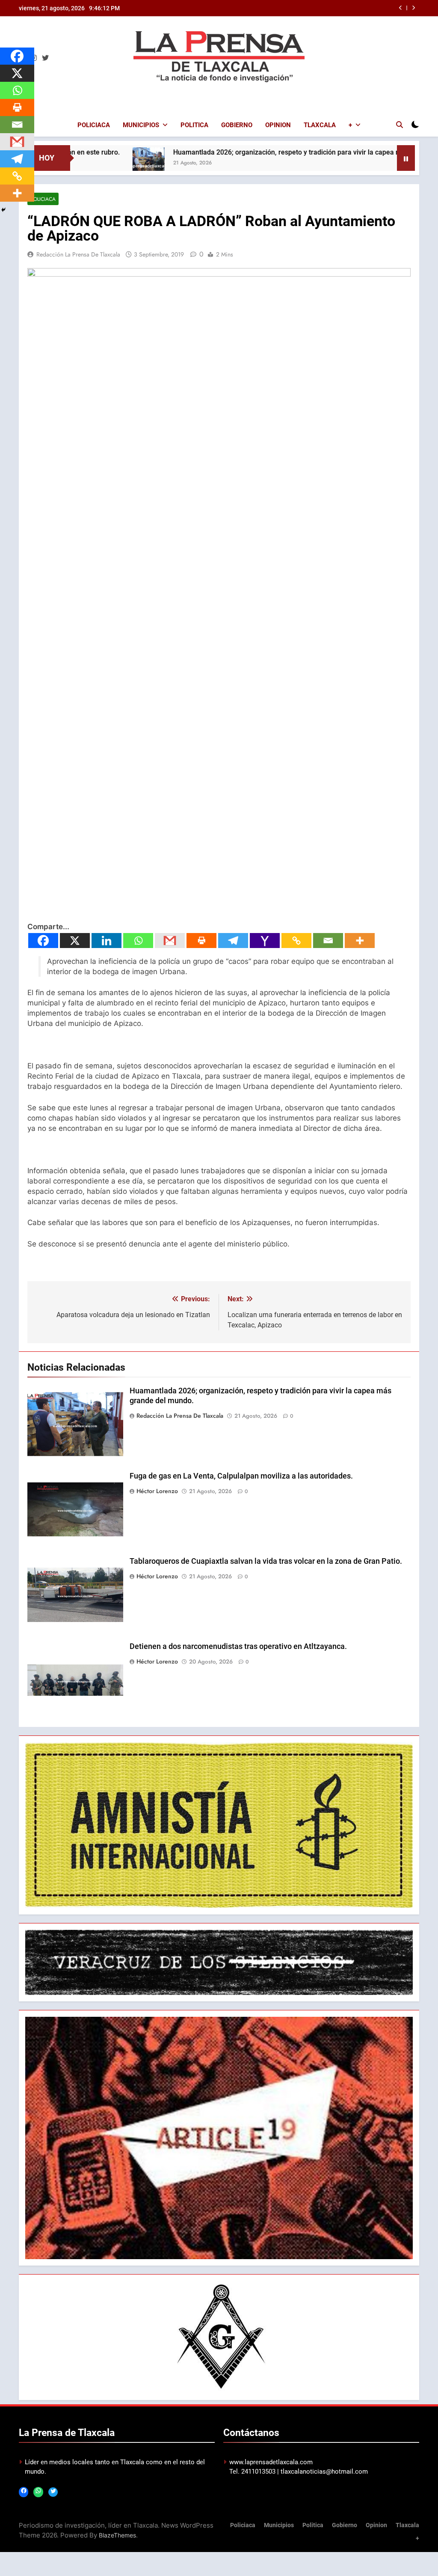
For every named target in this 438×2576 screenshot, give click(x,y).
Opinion (278, 125)
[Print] (201, 941)
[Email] (328, 941)
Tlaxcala (320, 125)
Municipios (141, 125)
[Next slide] (413, 8)
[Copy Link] (296, 941)
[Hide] (3, 210)
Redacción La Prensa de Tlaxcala (78, 254)
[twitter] (45, 58)
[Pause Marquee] (406, 158)
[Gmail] (170, 941)
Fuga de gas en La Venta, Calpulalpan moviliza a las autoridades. (241, 1476)
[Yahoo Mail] (265, 941)
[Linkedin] (107, 941)
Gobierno (237, 125)
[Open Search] (400, 125)
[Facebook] (43, 941)
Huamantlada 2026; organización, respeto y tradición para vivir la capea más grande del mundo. (250, 152)
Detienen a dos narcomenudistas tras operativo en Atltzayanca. (238, 1646)
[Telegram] (233, 941)
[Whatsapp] (138, 941)
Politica (194, 125)
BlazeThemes (117, 2535)
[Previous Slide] (401, 8)
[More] (360, 941)
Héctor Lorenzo (157, 1491)
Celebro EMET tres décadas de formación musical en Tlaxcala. (314, 8)
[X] (75, 941)
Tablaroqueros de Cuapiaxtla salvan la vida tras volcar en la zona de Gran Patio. (266, 1561)
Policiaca (94, 125)
